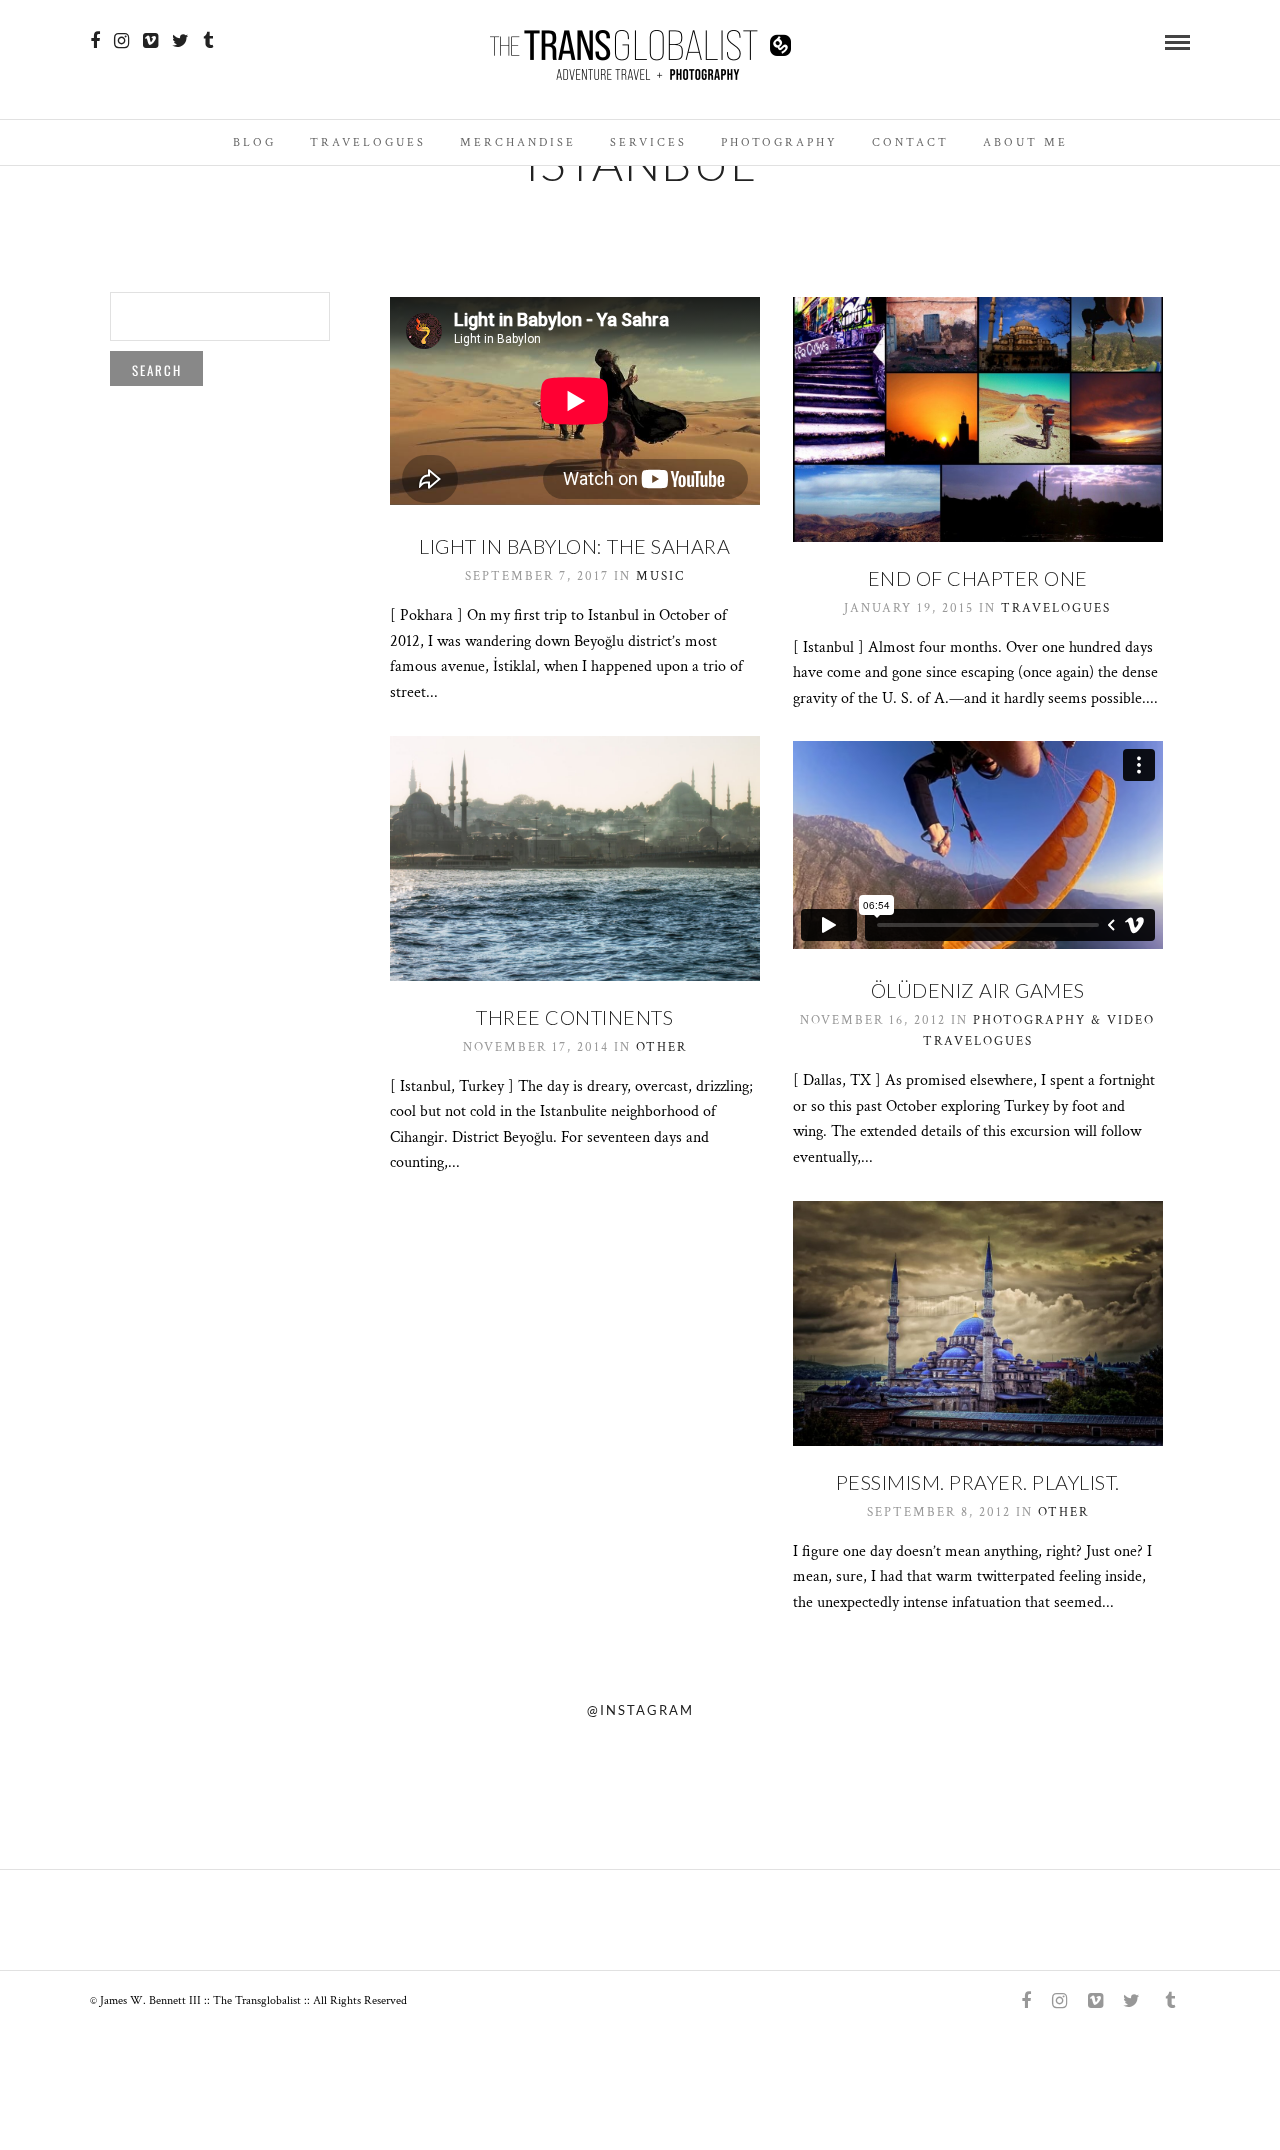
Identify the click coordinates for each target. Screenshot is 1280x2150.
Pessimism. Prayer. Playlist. (978, 1482)
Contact (910, 142)
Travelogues (368, 142)
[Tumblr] (208, 41)
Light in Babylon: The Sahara (574, 546)
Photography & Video (1064, 1020)
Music (660, 576)
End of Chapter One (978, 578)
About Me (1025, 142)
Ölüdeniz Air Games (978, 990)
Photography (779, 142)
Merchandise (518, 142)
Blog (254, 142)
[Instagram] (121, 41)
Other (661, 1047)
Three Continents (574, 1017)
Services (648, 142)
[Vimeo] (150, 41)
